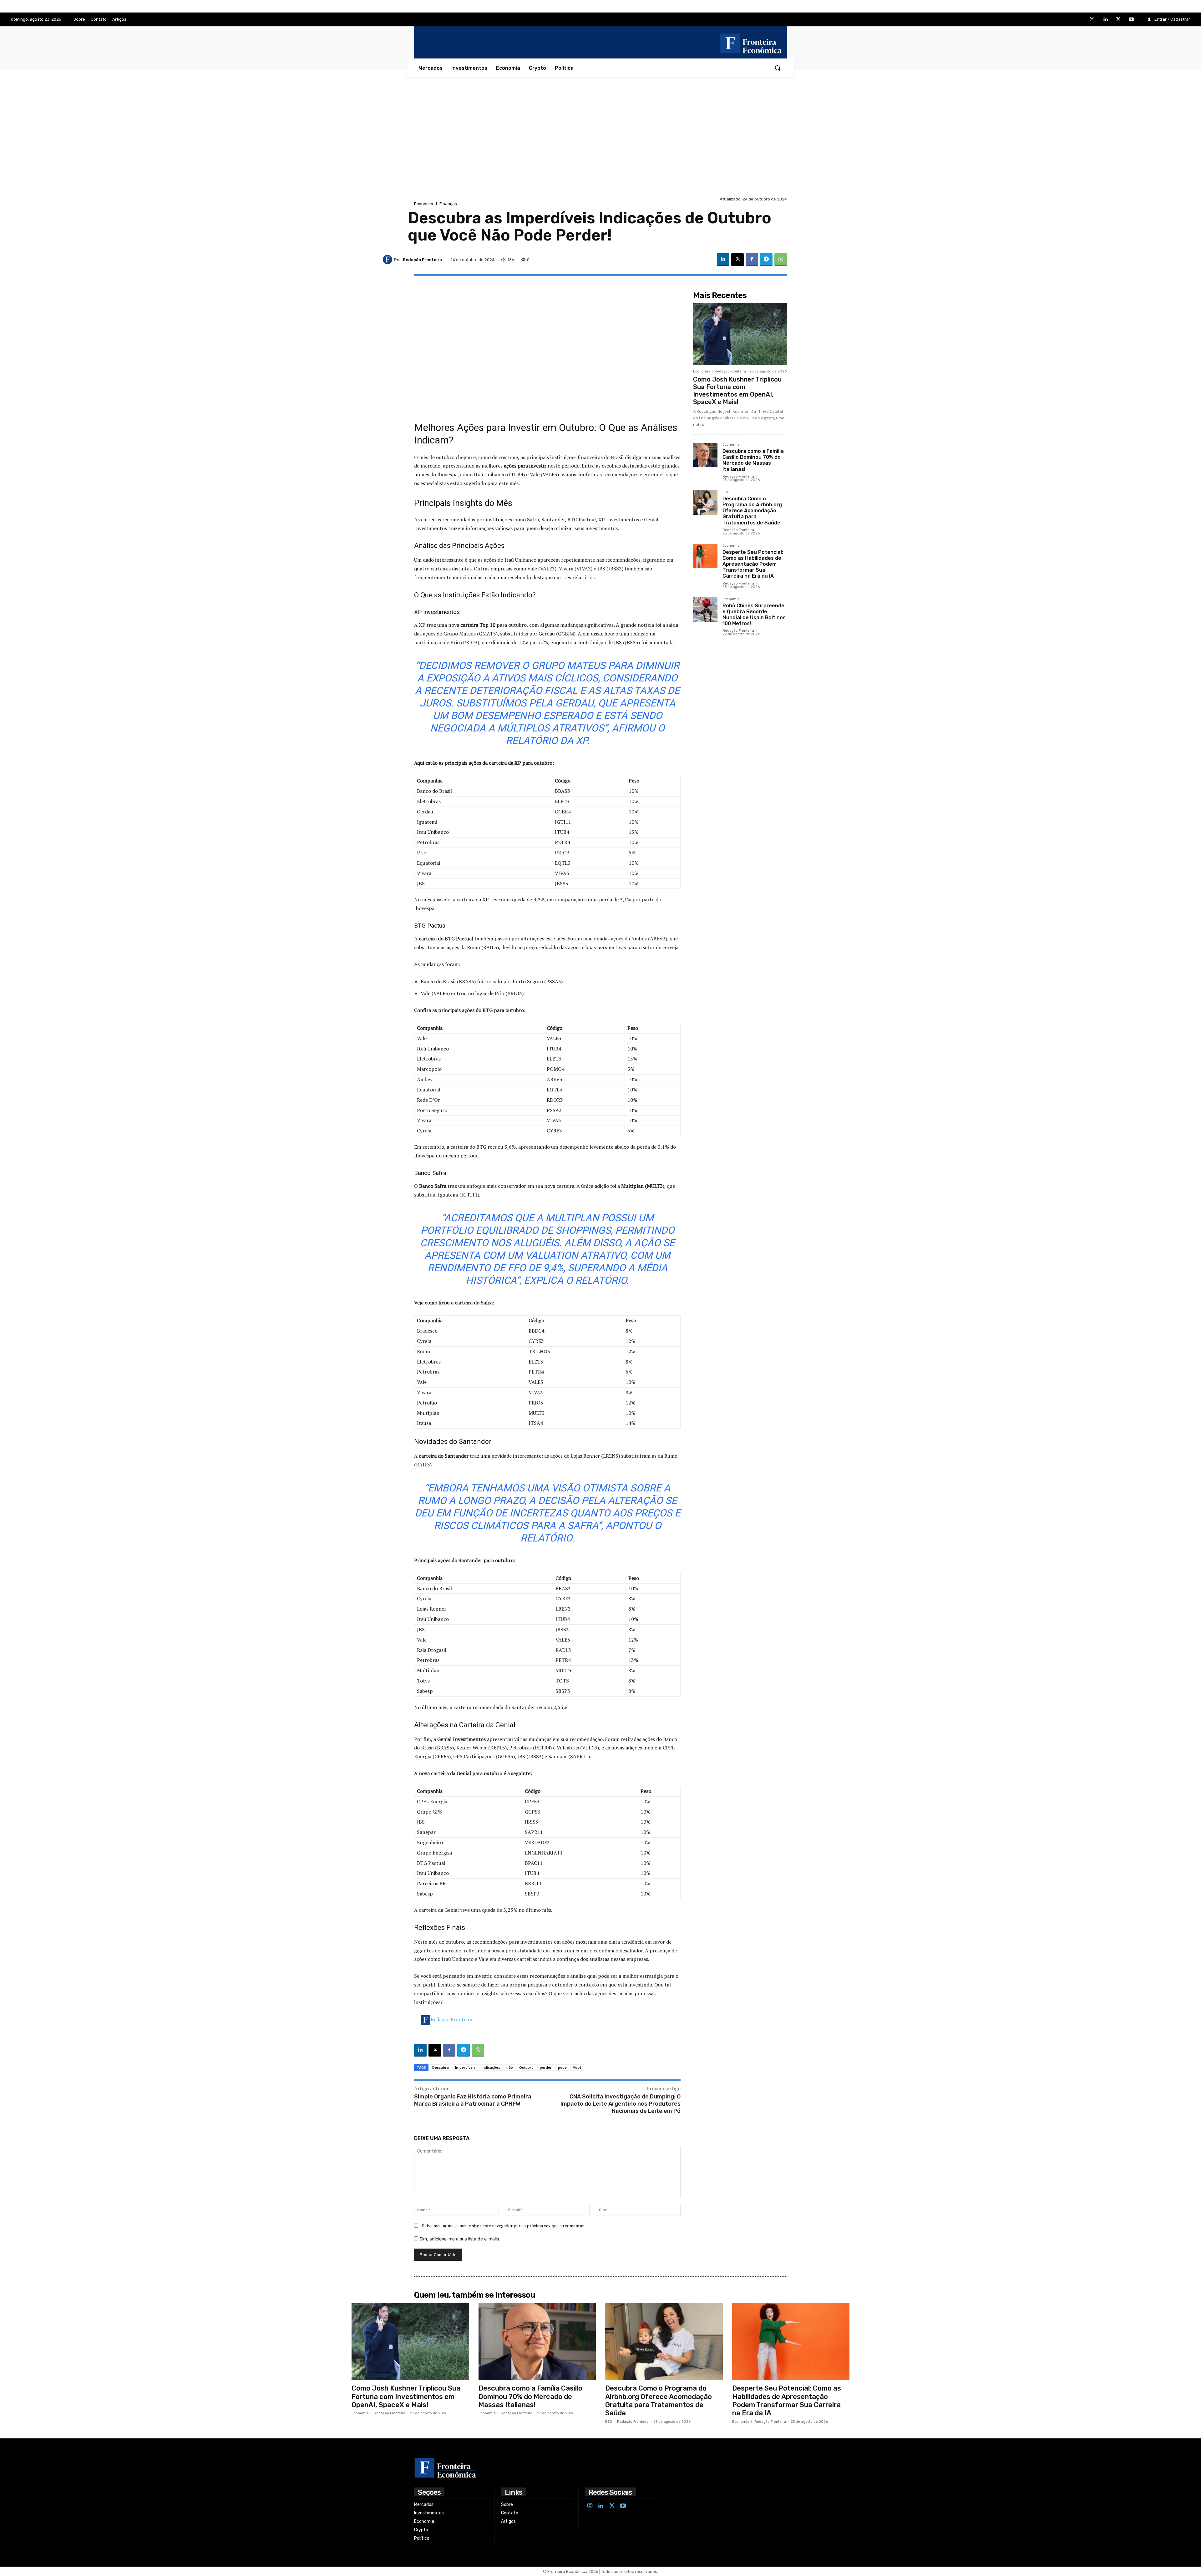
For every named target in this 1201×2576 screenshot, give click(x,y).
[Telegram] (766, 260)
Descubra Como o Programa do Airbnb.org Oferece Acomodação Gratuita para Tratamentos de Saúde (752, 511)
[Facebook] (752, 260)
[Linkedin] (1105, 20)
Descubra (441, 2067)
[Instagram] (1092, 20)
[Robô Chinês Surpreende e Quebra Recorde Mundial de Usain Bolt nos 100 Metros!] (705, 610)
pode (562, 2067)
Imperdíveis (465, 2067)
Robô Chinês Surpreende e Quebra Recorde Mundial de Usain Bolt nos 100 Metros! (754, 615)
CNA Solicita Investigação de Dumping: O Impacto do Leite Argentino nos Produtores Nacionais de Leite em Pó (621, 2104)
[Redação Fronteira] (388, 260)
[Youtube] (1131, 20)
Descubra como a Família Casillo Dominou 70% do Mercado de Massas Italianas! (753, 460)
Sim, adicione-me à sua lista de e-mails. (459, 2239)
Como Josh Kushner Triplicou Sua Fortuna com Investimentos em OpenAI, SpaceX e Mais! (737, 391)
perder (546, 2067)
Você (577, 2067)
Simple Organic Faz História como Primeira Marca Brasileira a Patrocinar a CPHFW (473, 2100)
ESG (726, 492)
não (510, 2067)
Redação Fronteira (451, 2019)
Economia (424, 204)
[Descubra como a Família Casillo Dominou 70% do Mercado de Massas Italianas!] (705, 455)
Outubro (526, 2067)
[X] (1118, 20)
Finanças (448, 204)
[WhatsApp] (781, 260)
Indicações (491, 2067)
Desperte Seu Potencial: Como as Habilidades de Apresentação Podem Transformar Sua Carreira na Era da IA (753, 564)
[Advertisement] (600, 148)
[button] (778, 68)
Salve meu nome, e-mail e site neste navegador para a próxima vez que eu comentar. (503, 2226)
